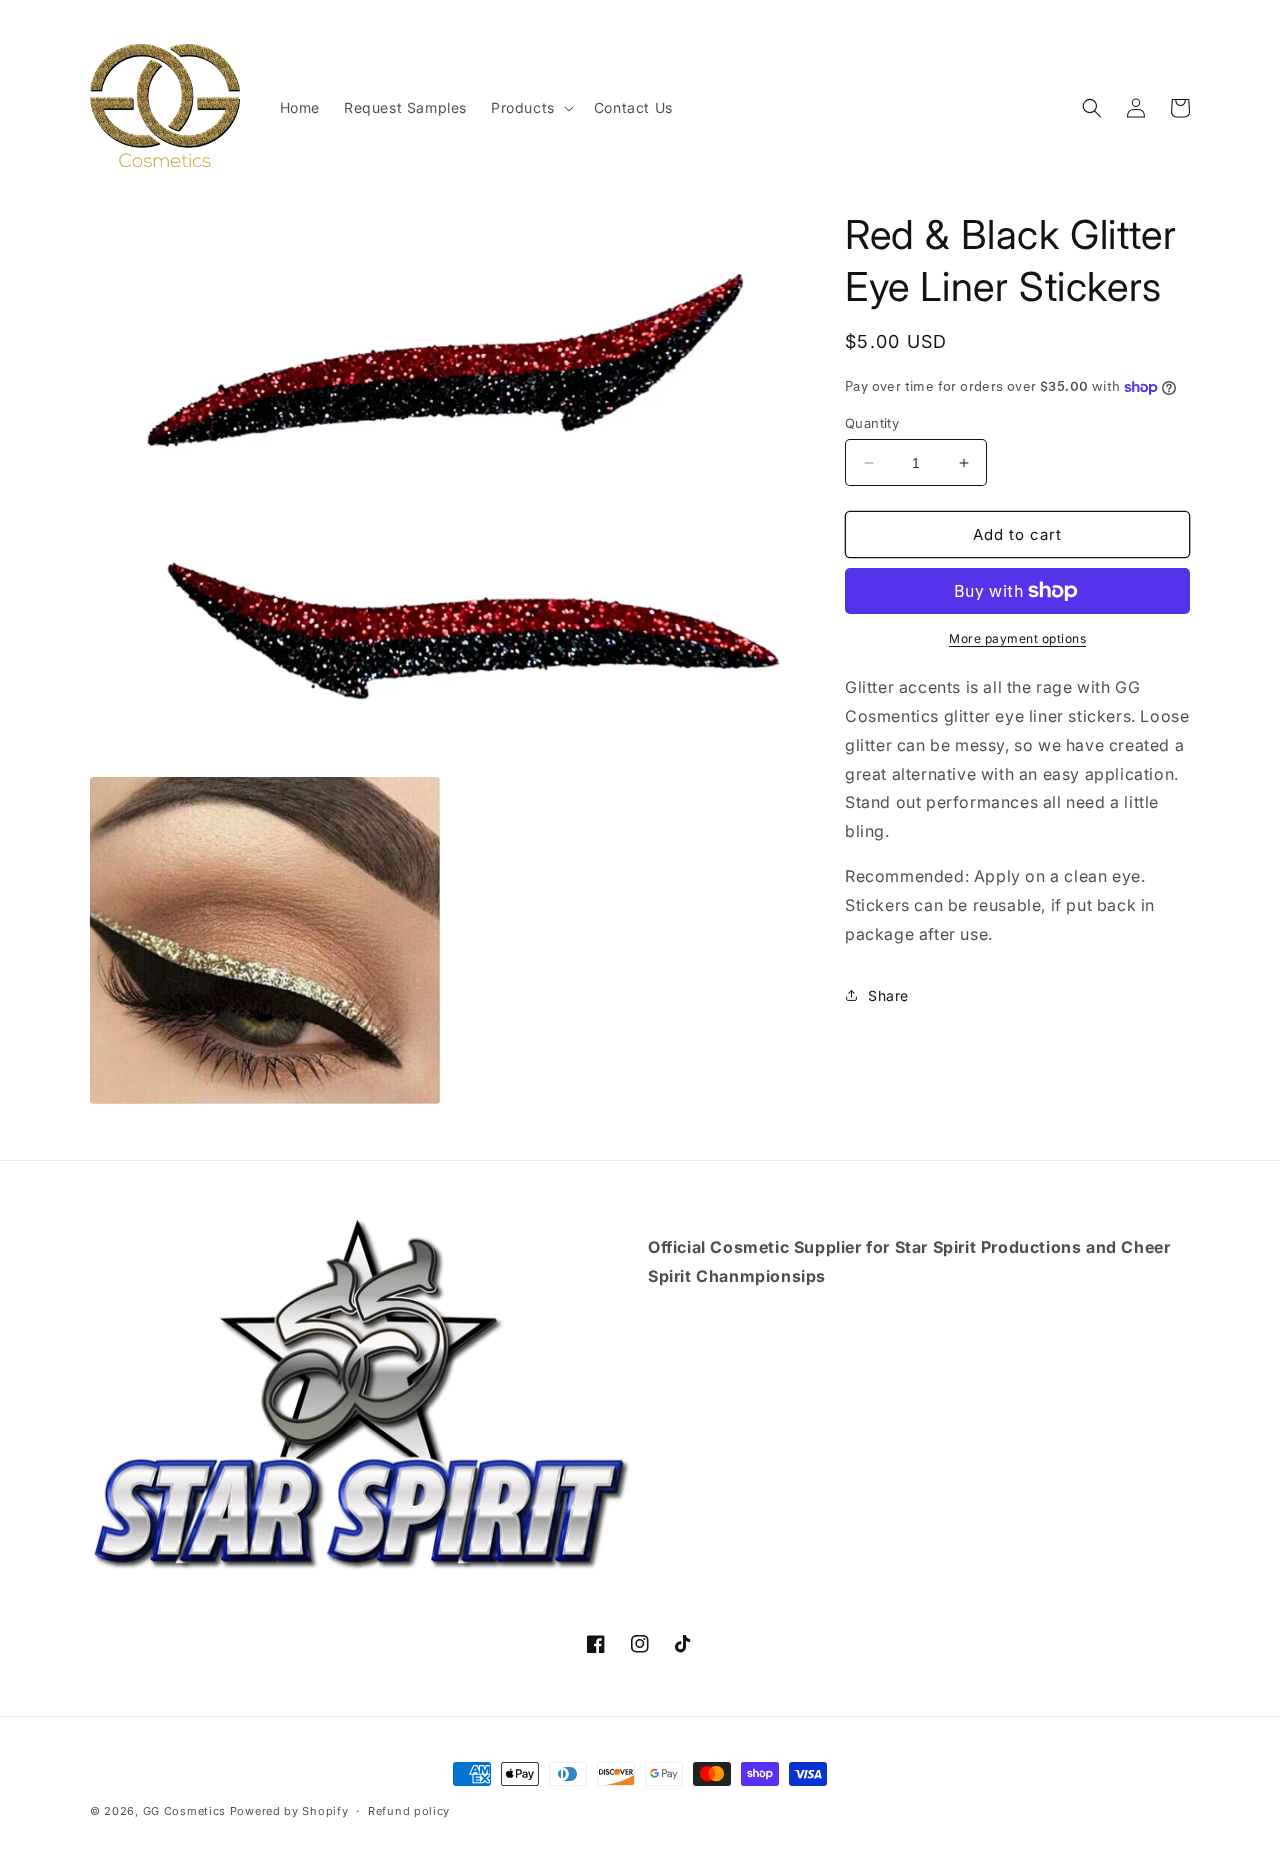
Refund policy (409, 1811)
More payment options (1017, 638)
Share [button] (888, 995)
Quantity (872, 423)
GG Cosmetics (184, 1811)
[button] (530, 108)
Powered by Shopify (289, 1811)
